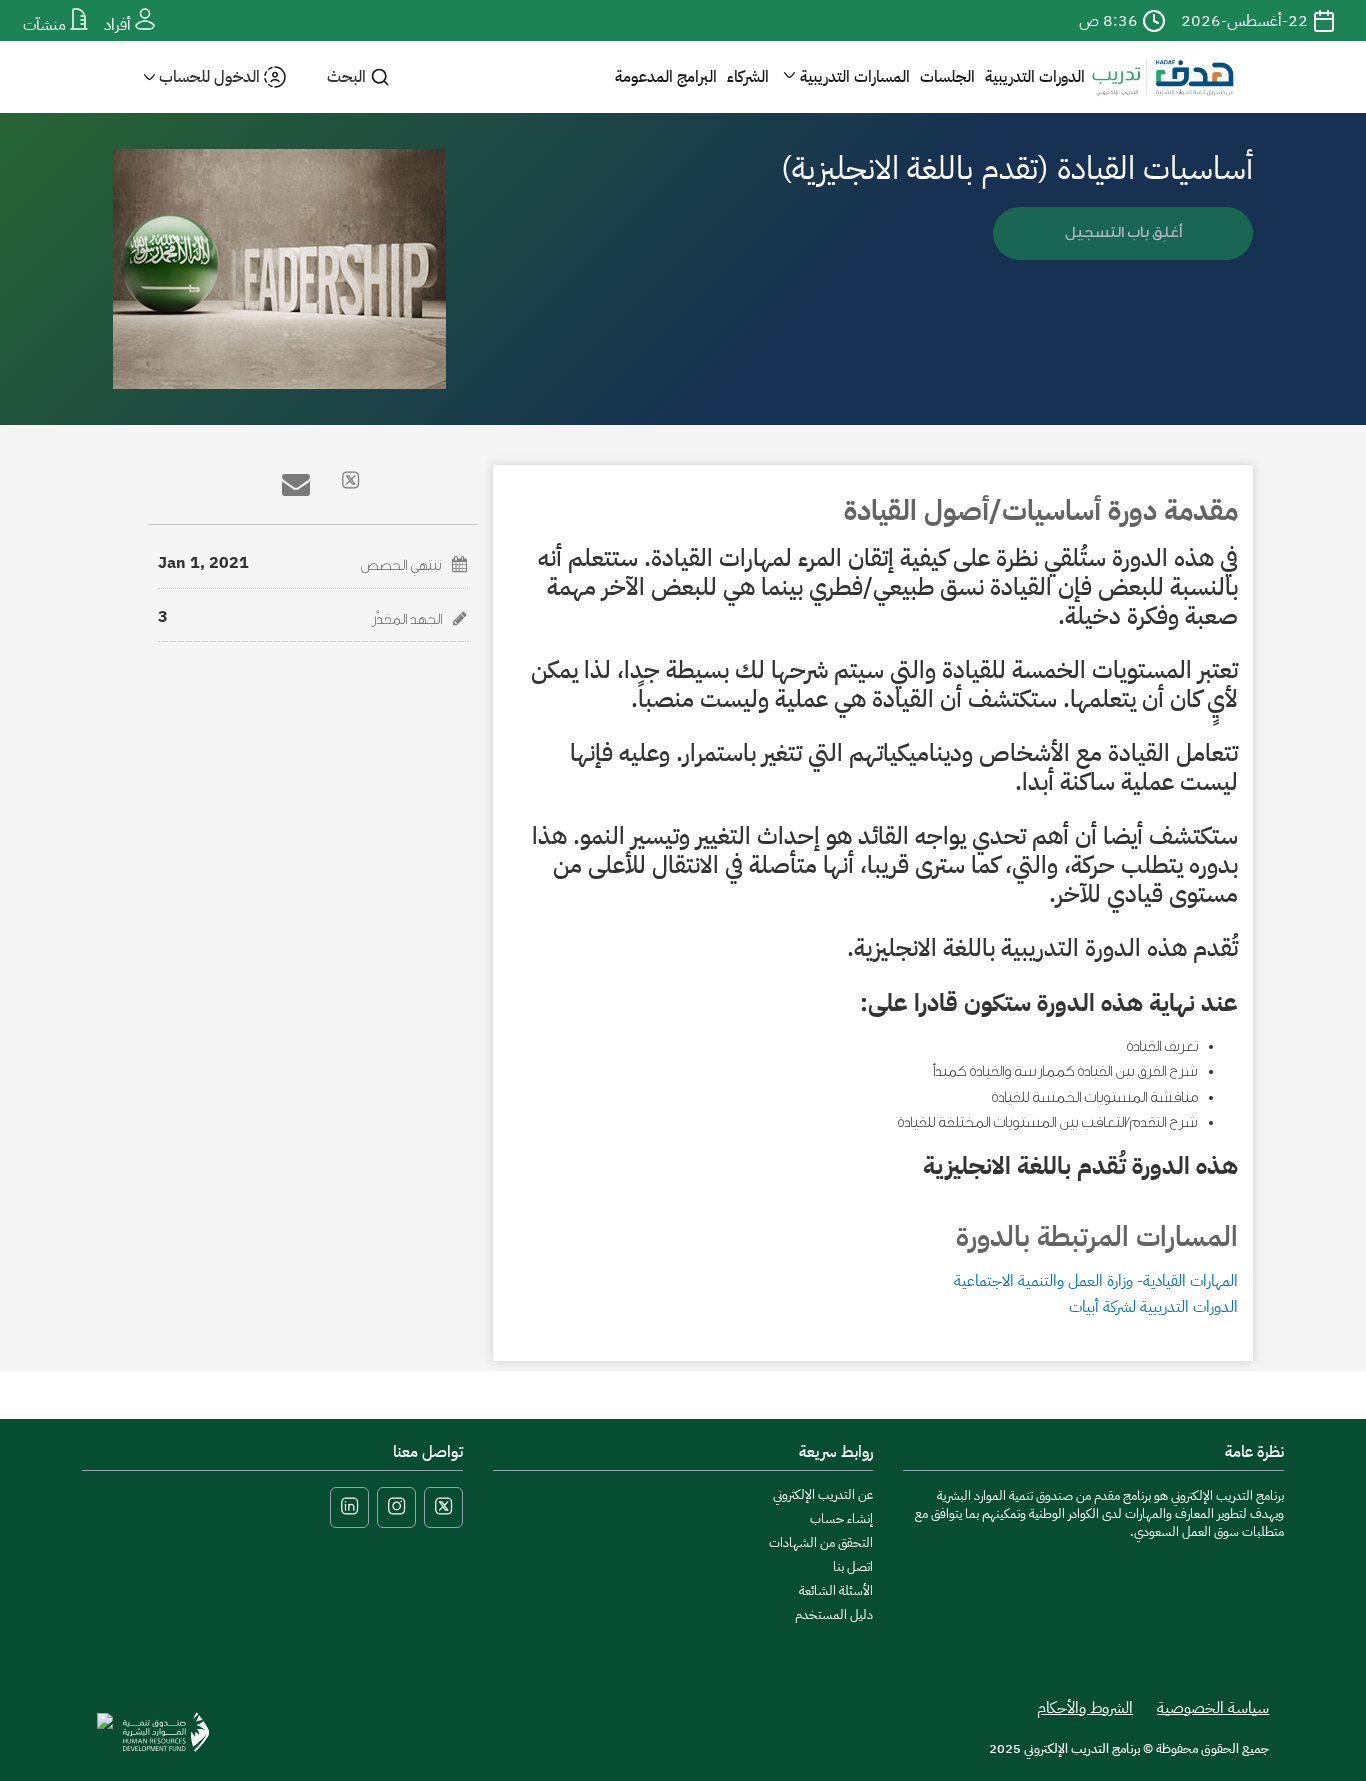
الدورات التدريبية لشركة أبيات (1153, 1307)
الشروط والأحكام (1085, 1708)
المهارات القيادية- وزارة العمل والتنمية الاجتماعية (1096, 1281)
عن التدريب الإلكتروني (823, 1494)
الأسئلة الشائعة (836, 1590)
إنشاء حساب (841, 1518)
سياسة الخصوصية (1213, 1708)
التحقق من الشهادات (821, 1542)
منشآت (46, 25)
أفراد (119, 25)
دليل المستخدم (834, 1614)
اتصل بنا (853, 1566)
